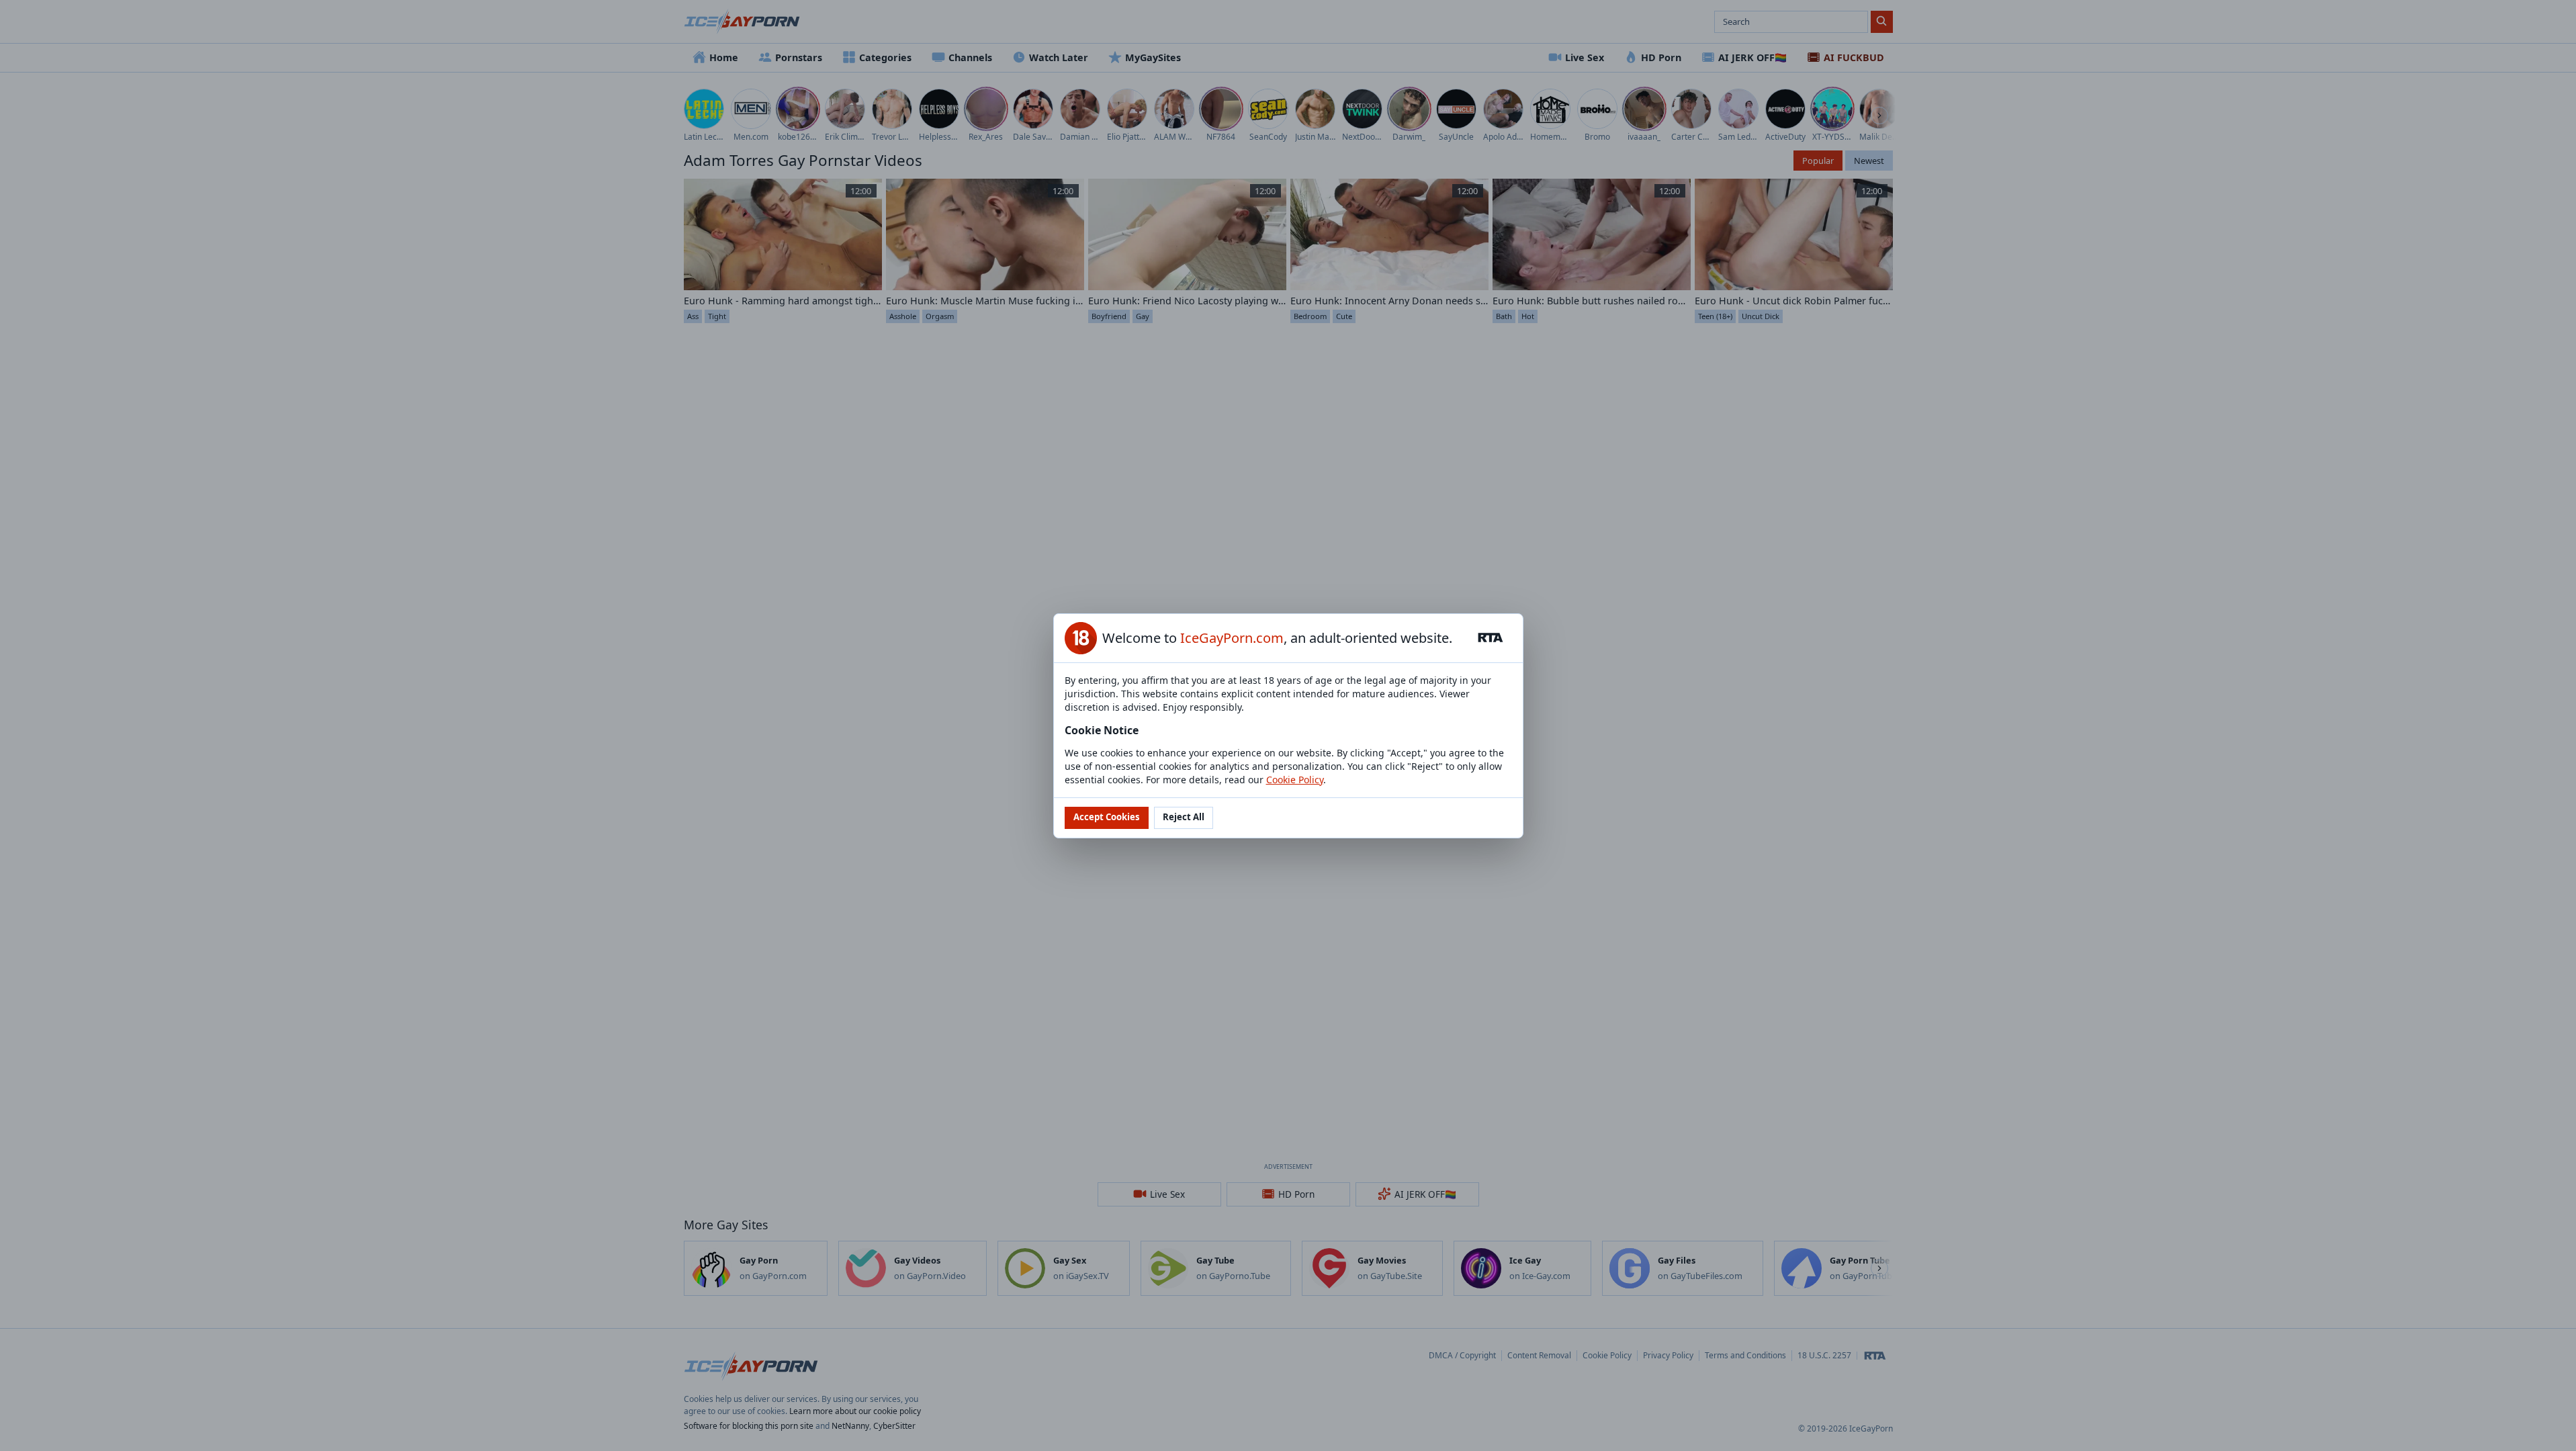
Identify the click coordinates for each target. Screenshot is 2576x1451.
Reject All (1184, 817)
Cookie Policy (1295, 780)
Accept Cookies (1107, 817)
